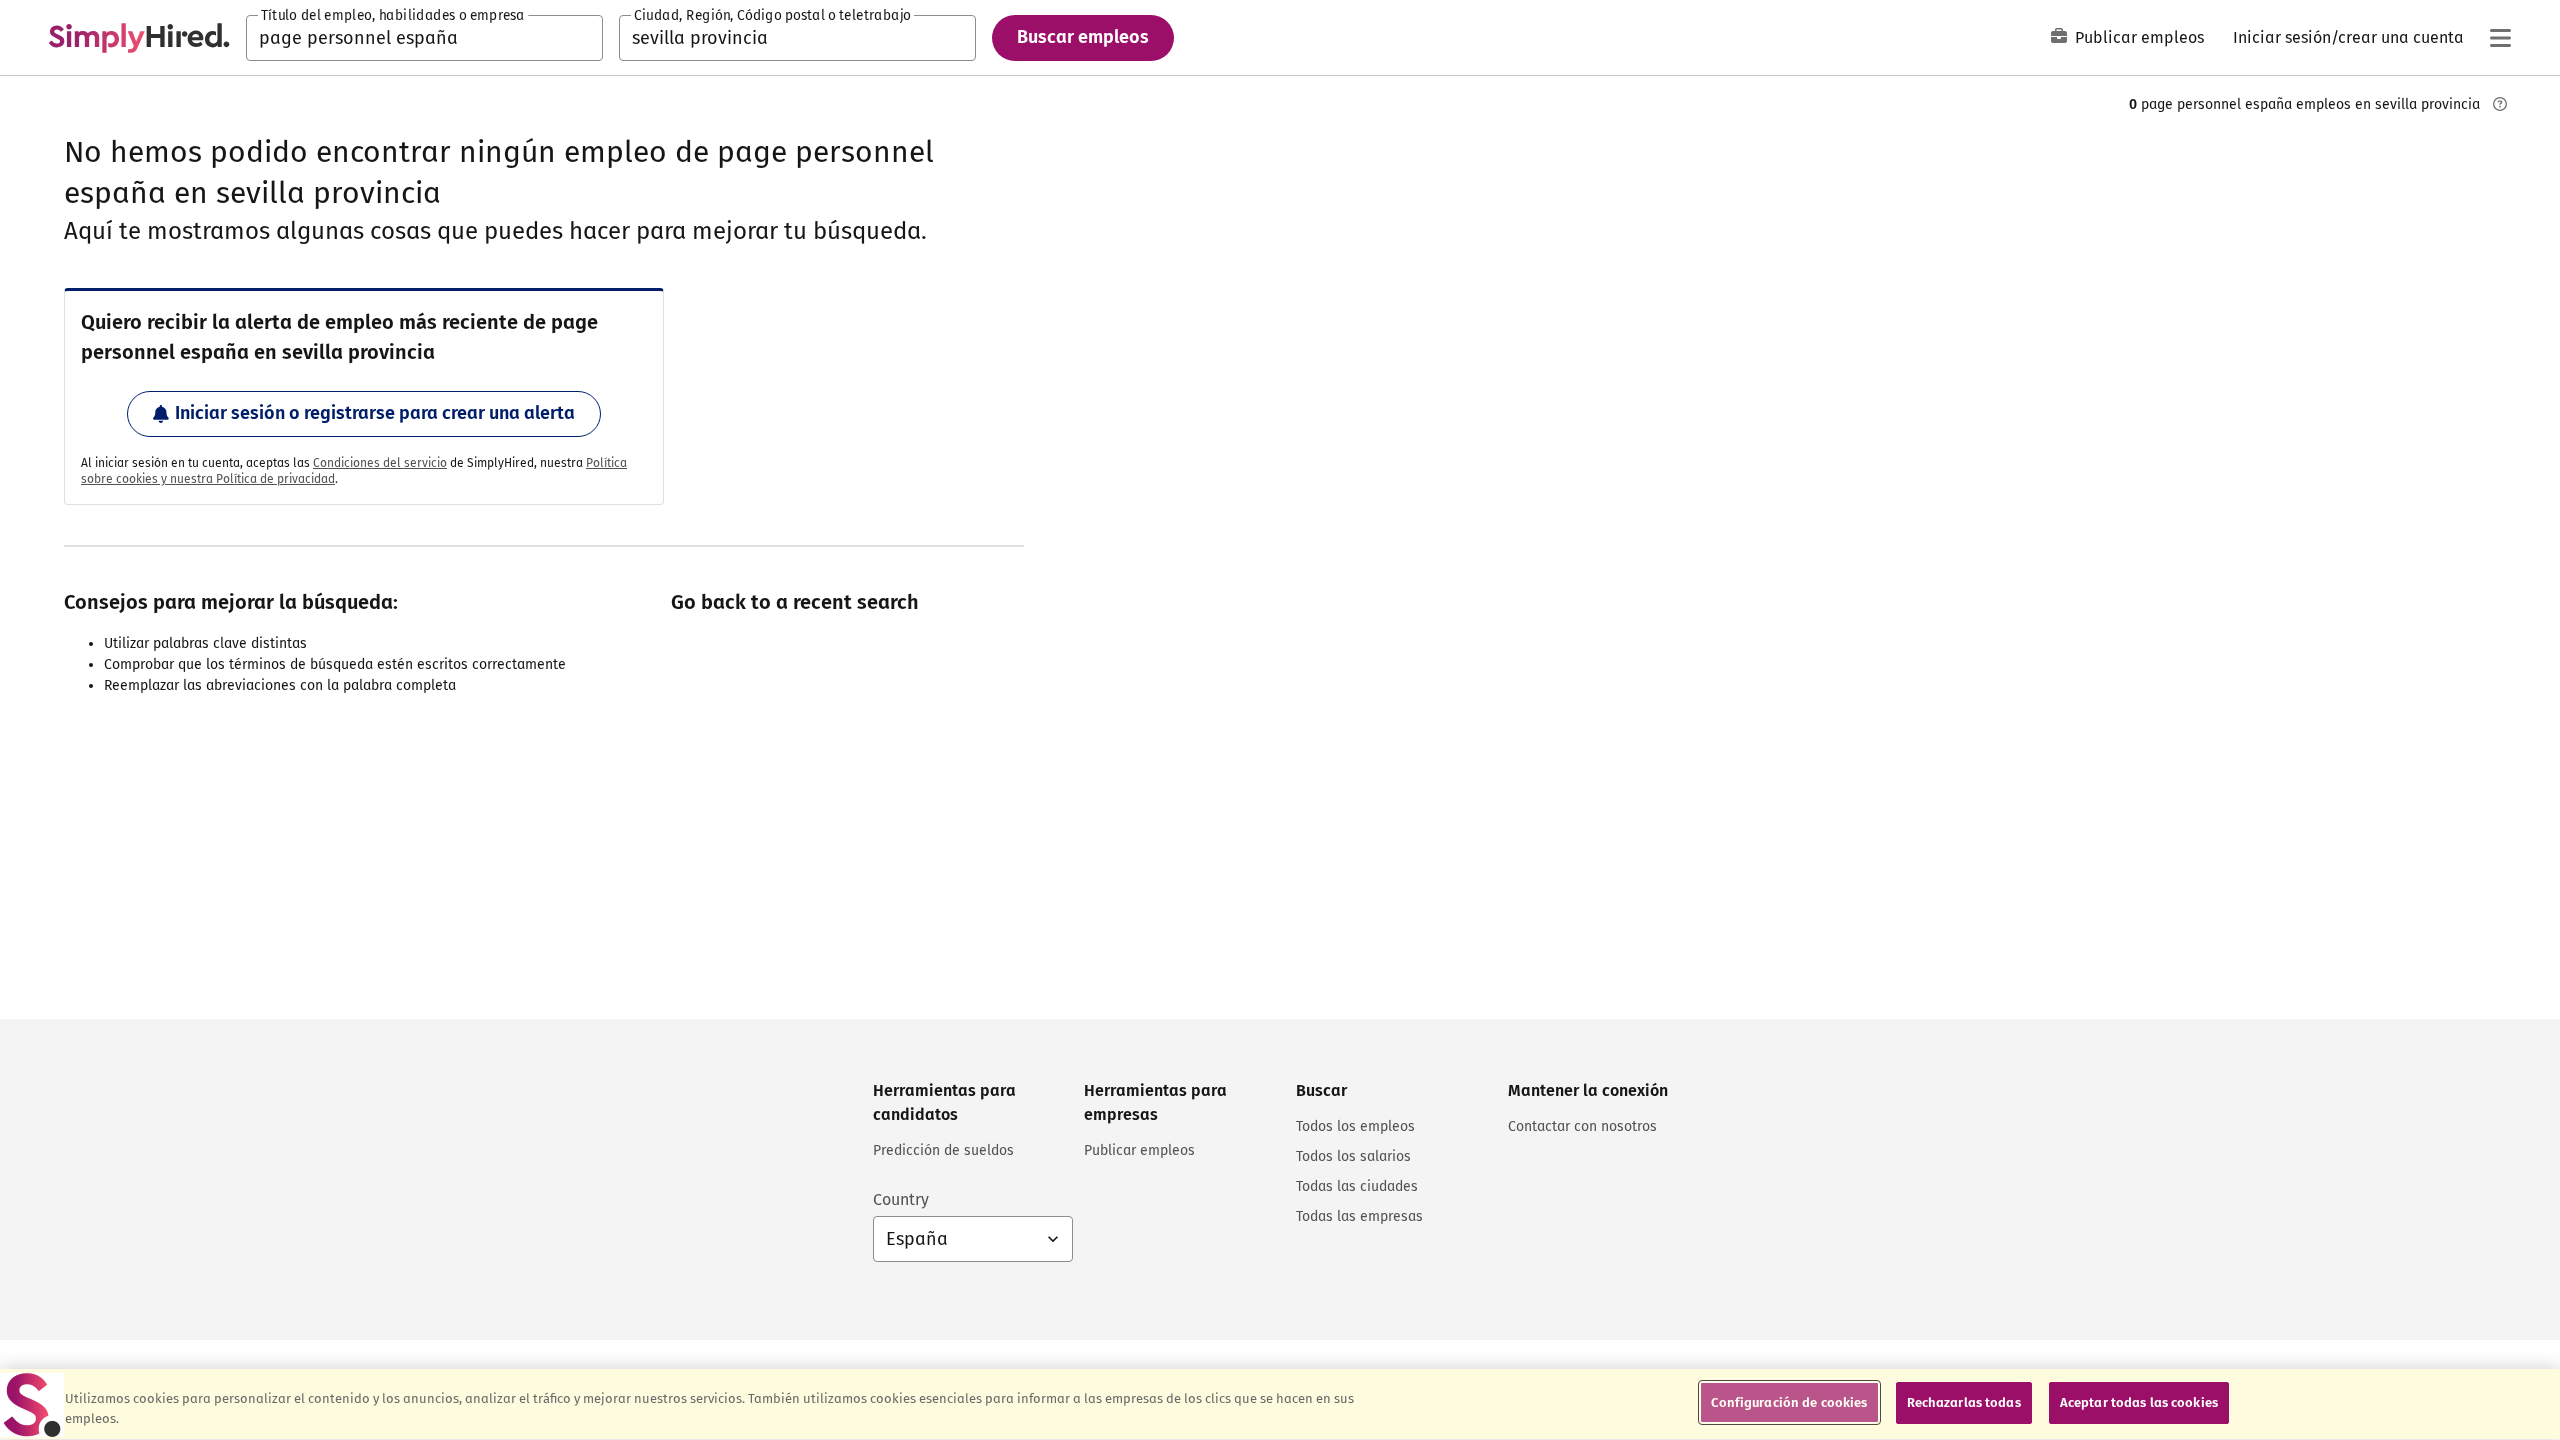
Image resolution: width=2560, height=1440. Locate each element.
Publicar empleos (2139, 37)
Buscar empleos (1083, 37)
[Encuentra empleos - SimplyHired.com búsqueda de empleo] (139, 38)
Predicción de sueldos (943, 1150)
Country (901, 1199)
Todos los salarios (1353, 1156)
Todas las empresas (1359, 1216)
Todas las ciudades (1357, 1186)
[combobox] (424, 38)
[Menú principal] (2500, 38)
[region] (1280, 1404)
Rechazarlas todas (1964, 1402)
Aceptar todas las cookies (2139, 1402)
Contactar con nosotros (1582, 1126)
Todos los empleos (1355, 1126)
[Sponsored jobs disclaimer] (2500, 104)
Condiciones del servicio (380, 463)
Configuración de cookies (1789, 1402)
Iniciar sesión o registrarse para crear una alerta (375, 413)
